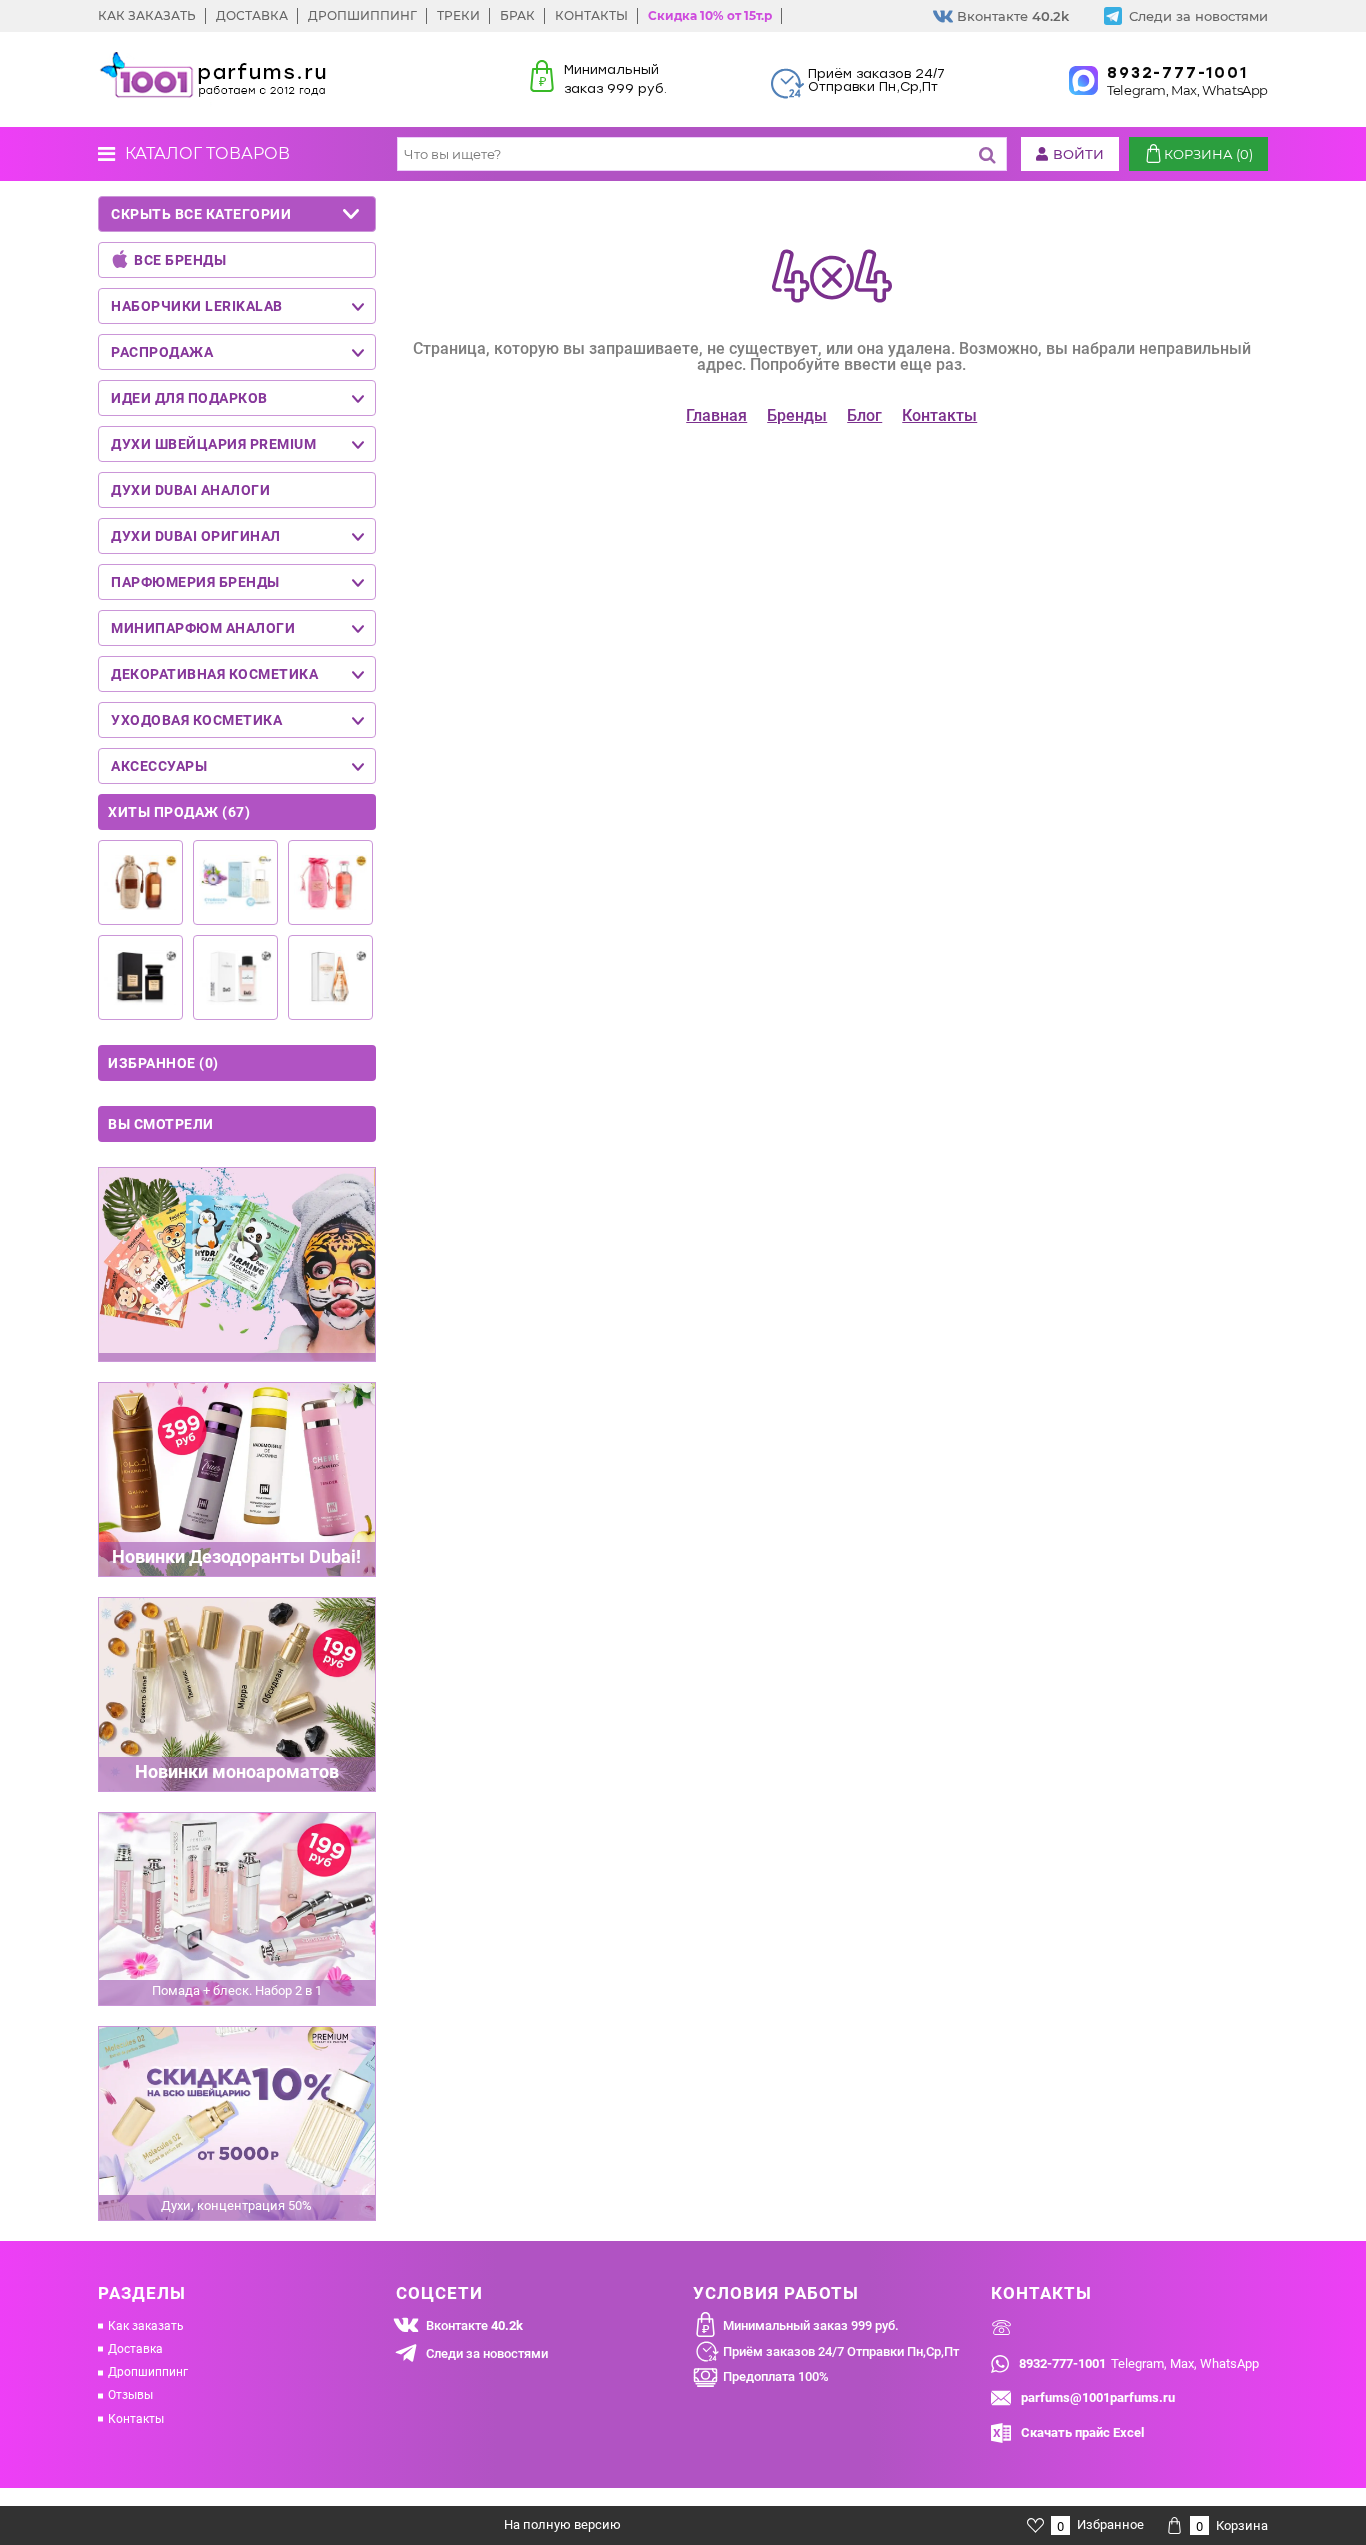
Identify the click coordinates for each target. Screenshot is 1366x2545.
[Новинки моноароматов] (237, 1694)
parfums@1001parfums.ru (1098, 2397)
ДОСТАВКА (252, 15)
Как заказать (146, 2326)
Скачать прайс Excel (1082, 2432)
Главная (716, 415)
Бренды (797, 415)
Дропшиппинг (148, 2372)
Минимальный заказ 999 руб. (811, 2325)
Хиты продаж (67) (179, 812)
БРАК (517, 15)
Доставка (135, 2349)
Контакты (939, 415)
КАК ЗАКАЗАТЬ (147, 15)
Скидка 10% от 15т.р (710, 15)
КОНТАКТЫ (591, 15)
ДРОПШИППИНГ (362, 15)
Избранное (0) (163, 1063)
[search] (987, 154)
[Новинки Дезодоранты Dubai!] (237, 1479)
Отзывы (130, 2395)
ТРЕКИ (458, 15)
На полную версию (562, 2524)
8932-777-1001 (1177, 73)
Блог (864, 415)
